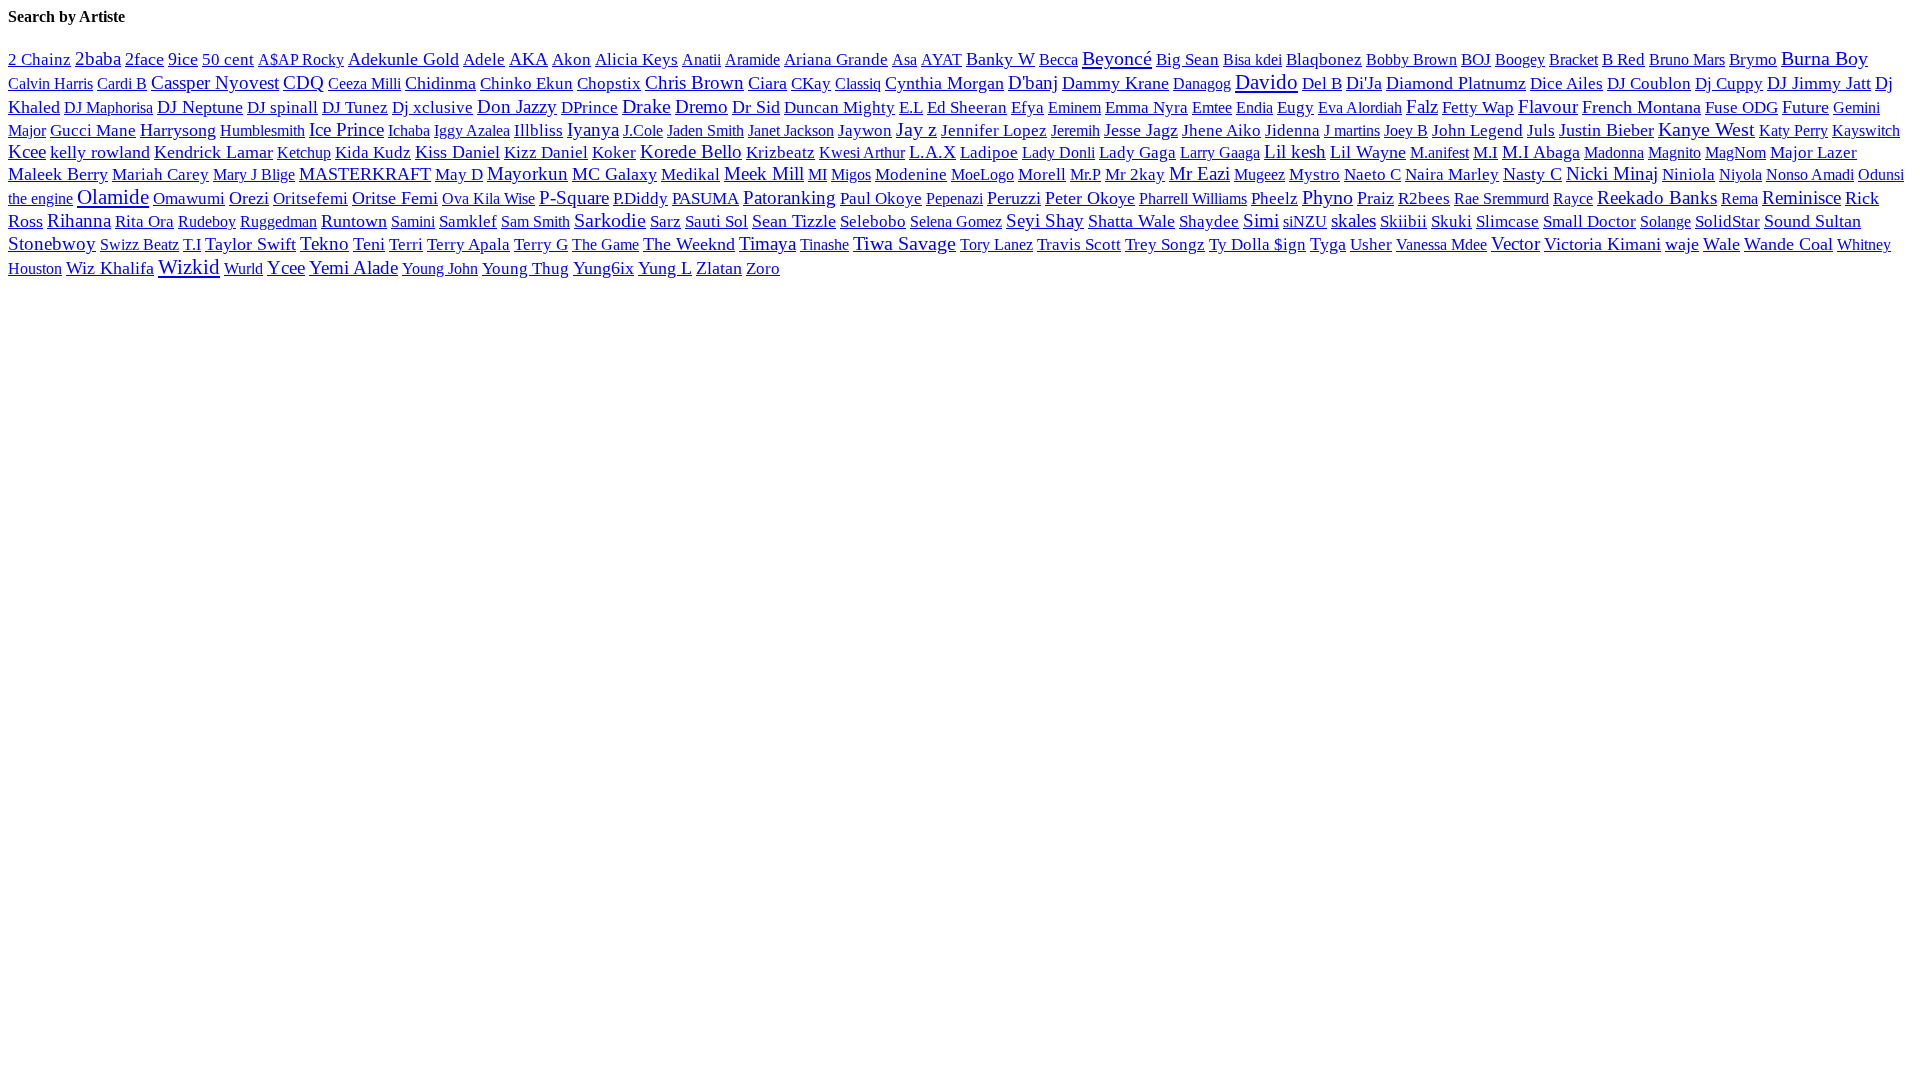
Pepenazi (954, 199)
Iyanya (593, 129)
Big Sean (1187, 59)
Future (1805, 107)
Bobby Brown (1411, 59)
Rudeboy (207, 221)
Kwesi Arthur (862, 152)
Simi (1261, 220)
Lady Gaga (1137, 152)
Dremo (701, 106)
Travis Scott (1079, 244)
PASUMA (705, 198)
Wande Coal (1788, 244)
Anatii (701, 59)
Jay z (916, 129)
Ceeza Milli (364, 83)
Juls (1541, 130)
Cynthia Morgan (944, 83)
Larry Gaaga (1220, 152)
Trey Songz (1165, 244)
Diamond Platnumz (1456, 83)
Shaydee (1209, 221)
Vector (1515, 243)
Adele (484, 59)
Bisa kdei (1252, 59)
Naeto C (1372, 174)
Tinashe (824, 244)
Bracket (1573, 59)
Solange (1665, 221)
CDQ (303, 82)
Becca (1058, 59)
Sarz (665, 221)
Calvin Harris (50, 83)
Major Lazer (1813, 152)
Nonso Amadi (1810, 174)
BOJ (1476, 59)
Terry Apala (468, 244)
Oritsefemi (310, 198)
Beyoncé (1117, 58)
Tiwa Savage (904, 243)
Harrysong (178, 130)
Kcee (27, 151)
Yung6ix (603, 268)
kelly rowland (100, 152)
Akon (571, 59)
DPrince (589, 107)
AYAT (941, 59)
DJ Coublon (1649, 83)
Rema (1739, 199)
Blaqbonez (1324, 59)
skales (1353, 220)
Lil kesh (1295, 151)
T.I (192, 244)
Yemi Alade (353, 267)
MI (817, 175)
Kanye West (1706, 129)
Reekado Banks (1657, 197)
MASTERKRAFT (365, 174)
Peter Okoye (1090, 198)
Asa (904, 60)
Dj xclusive (432, 107)
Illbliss (538, 130)
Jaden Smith (705, 130)
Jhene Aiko (1221, 130)
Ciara (767, 83)
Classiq (858, 83)
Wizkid (189, 267)
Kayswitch (1866, 130)
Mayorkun (527, 173)
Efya (1027, 107)
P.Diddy (640, 198)
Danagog (1202, 83)
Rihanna (79, 220)
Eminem (1074, 107)
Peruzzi (1014, 198)
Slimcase (1507, 221)
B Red (1623, 59)
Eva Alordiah (1360, 107)
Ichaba (409, 130)
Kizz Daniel (546, 152)
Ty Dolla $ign (1257, 244)
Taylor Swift (250, 244)
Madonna (1614, 152)
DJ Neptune (200, 107)
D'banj (1033, 82)
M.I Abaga (1541, 152)
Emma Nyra (1146, 107)
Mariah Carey (160, 174)
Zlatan (719, 268)
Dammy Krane (1115, 83)
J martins (1352, 130)
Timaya (767, 243)
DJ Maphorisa (108, 107)
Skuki (1451, 221)
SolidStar (1727, 221)
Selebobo (873, 221)
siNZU (1305, 221)
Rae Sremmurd (1501, 198)
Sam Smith (535, 221)
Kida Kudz (373, 152)
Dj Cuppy (1729, 83)
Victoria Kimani (1602, 244)
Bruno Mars (1687, 60)
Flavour (1548, 106)
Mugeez (1259, 174)
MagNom (1735, 152)
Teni (369, 244)
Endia (1254, 107)
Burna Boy (1824, 58)
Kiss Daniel (457, 152)
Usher (1371, 244)
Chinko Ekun (526, 83)
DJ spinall (282, 107)
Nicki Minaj (1612, 173)
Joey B (1406, 130)
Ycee (286, 267)
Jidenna (1292, 130)
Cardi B (122, 83)
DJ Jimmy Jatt (1819, 83)
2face (144, 59)
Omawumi (189, 198)
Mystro (1314, 174)
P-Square (574, 197)
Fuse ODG (1741, 107)
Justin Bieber (1606, 130)
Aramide (752, 59)
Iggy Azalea (472, 131)
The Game (605, 244)
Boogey (1520, 59)
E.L (911, 107)
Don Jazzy (517, 106)
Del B (1322, 83)
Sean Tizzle (794, 221)
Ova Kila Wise (488, 198)
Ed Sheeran (967, 107)
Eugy (1295, 107)
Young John (440, 268)
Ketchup (304, 152)
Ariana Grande (836, 59)
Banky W (1000, 59)
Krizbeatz (780, 152)
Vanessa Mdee (1441, 244)
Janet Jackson (791, 130)
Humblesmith (262, 130)
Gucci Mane (93, 130)
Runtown (354, 221)
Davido (1266, 82)
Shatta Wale (1131, 221)
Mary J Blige (254, 174)
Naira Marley (1452, 174)
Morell (1042, 174)
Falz (1422, 106)
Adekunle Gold (403, 59)
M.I (1485, 152)
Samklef (468, 221)
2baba (98, 58)
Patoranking (789, 197)
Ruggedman (278, 221)
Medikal (690, 174)
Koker (614, 152)
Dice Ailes (1566, 83)
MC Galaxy (614, 174)
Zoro (763, 268)
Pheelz (1274, 198)
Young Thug (525, 268)
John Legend (1477, 130)
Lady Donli (1058, 152)
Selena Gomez (956, 221)
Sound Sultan (1812, 221)
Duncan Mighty (839, 107)
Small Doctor (1589, 221)
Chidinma (440, 83)
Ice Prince (346, 129)
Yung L (665, 268)
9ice (183, 59)
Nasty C (1532, 174)
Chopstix (609, 83)
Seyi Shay (1045, 220)
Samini (413, 222)
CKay (811, 83)
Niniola (1688, 174)
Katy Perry (1793, 130)
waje (1682, 244)
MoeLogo (982, 174)
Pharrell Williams (1193, 198)
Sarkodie (610, 220)
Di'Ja (1364, 83)
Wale (1721, 244)
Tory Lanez (996, 244)
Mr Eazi (1199, 173)
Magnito (1674, 152)
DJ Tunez (355, 107)
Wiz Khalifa (110, 268)
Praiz (1375, 198)
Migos (851, 175)
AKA (528, 59)
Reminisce (1801, 197)
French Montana (1641, 107)
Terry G (541, 244)
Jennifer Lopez (994, 130)
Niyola (1740, 174)
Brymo (1753, 59)
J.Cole (643, 130)
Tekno (324, 243)
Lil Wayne (1368, 152)
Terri (406, 244)
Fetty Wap (1478, 107)
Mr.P (1085, 174)
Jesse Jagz (1141, 130)
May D (459, 174)
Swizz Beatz (139, 244)
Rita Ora (144, 221)
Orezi (249, 198)
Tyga (1328, 244)
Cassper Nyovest (215, 82)
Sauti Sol (716, 221)
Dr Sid (756, 107)
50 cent (228, 59)
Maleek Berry (58, 174)
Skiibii (1403, 221)
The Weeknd (689, 244)
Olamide (113, 197)
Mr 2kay (1135, 174)
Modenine (911, 174)
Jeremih (1075, 131)
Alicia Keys (636, 59)
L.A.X (932, 152)
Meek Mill (764, 173)
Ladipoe (989, 152)
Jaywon (865, 130)
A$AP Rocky (301, 59)
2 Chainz (39, 59)
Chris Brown (694, 82)
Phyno (1327, 197)
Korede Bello (691, 151)
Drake (646, 106)
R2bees (1424, 198)
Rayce (1573, 198)
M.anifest (1439, 152)
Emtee (1212, 107)
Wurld (243, 268)
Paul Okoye (881, 198)
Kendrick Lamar (213, 152)
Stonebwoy (52, 243)
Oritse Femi (395, 198)
